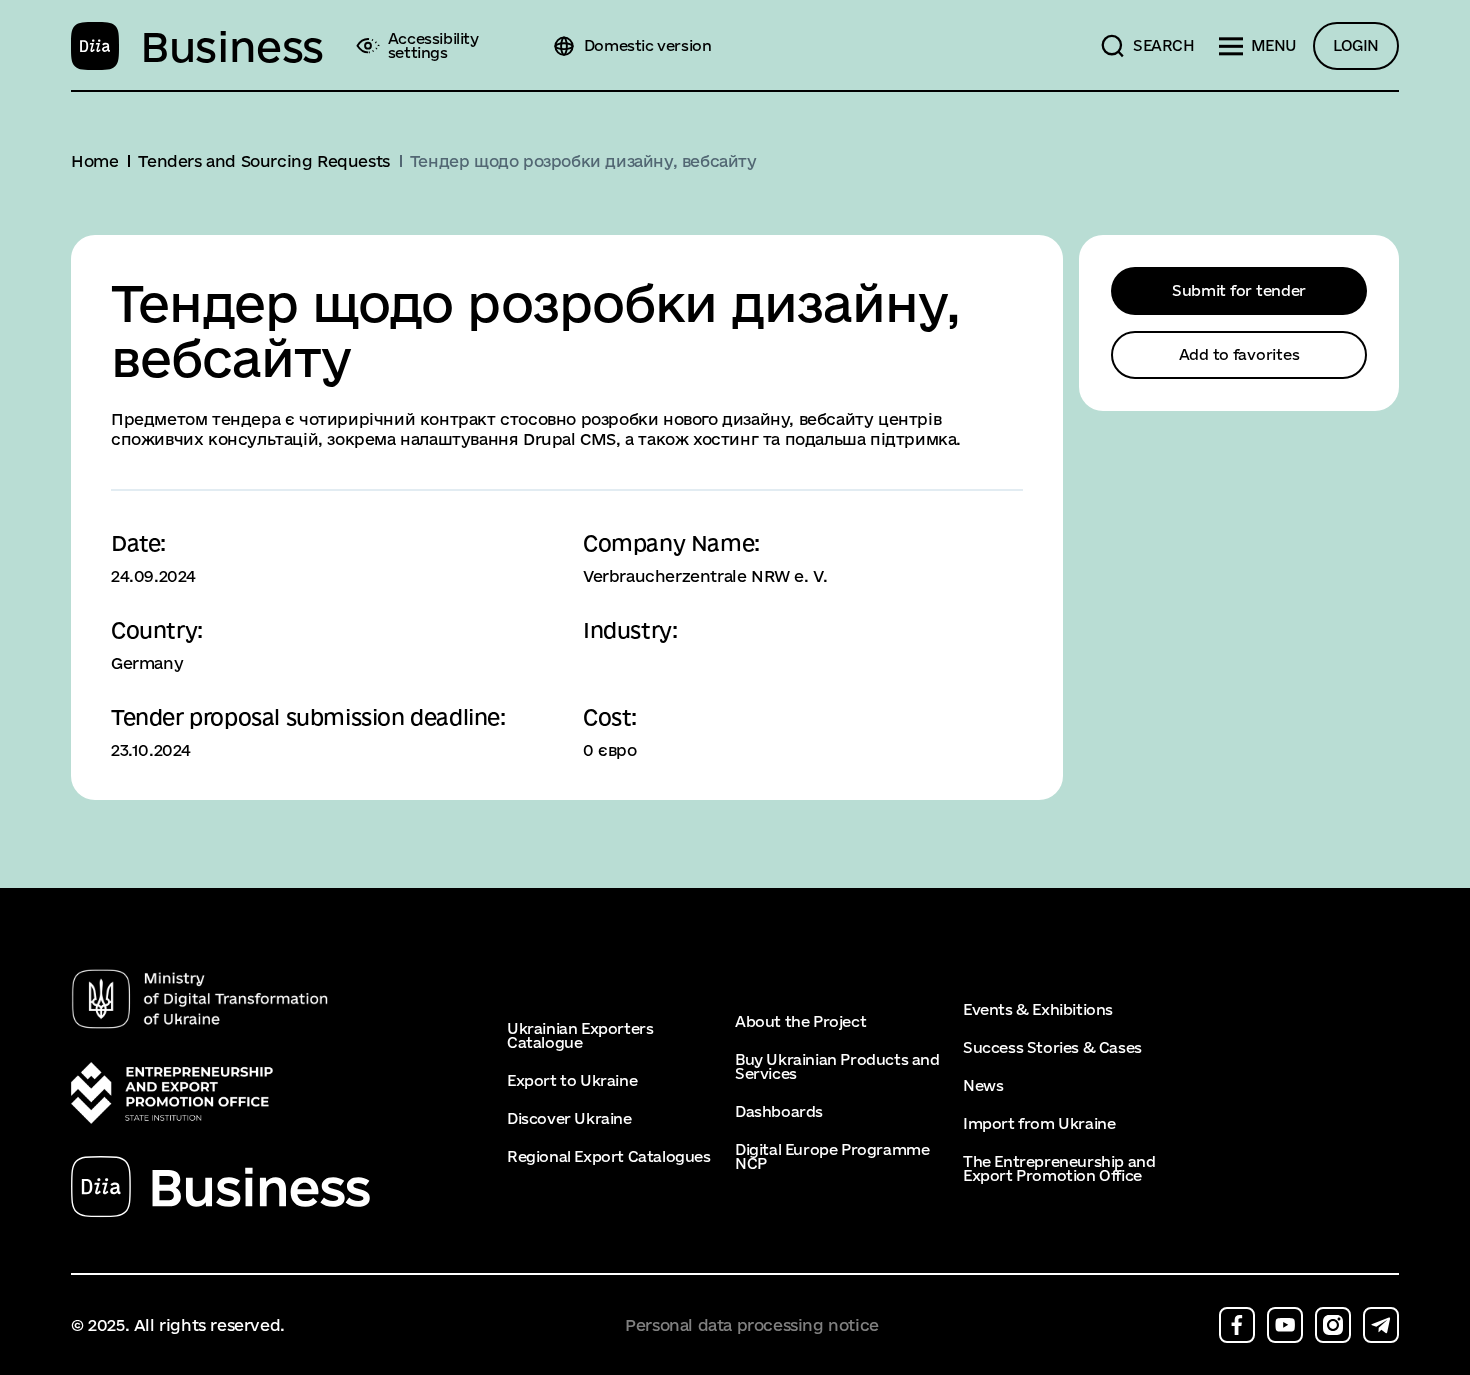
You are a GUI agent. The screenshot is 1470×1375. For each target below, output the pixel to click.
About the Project (800, 1022)
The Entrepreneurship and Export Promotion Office (1059, 1169)
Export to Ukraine (572, 1081)
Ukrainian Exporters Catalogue (580, 1036)
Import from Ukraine (1039, 1124)
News (983, 1086)
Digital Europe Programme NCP (832, 1157)
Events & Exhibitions (1038, 1010)
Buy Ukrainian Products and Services (837, 1067)
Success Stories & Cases (1052, 1048)
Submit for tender (1239, 290)
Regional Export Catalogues (609, 1157)
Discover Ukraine (569, 1119)
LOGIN (1356, 45)
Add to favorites (1239, 354)
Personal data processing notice (752, 1325)
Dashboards (779, 1112)
